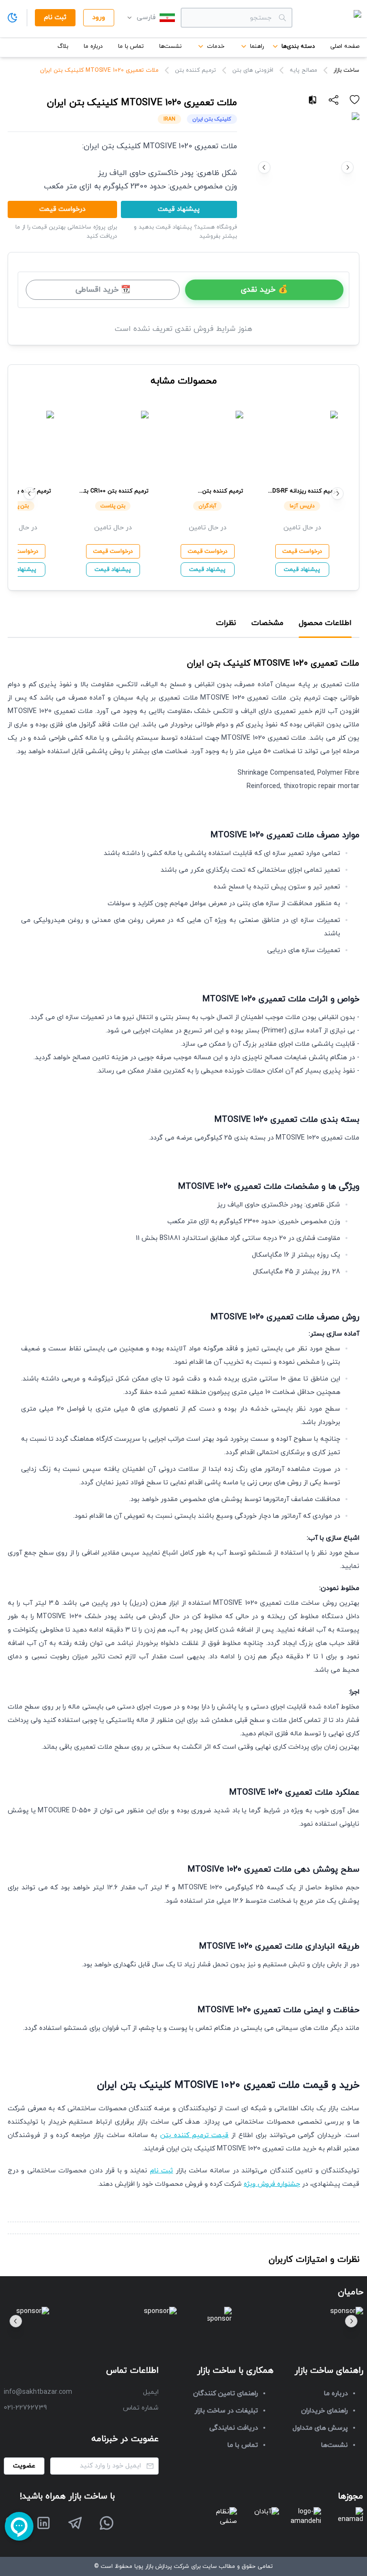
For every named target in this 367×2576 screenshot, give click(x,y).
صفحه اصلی (345, 46)
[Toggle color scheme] (12, 18)
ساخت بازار (346, 70)
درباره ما (93, 46)
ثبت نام (162, 2171)
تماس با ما (131, 46)
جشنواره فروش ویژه (272, 2184)
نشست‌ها (170, 46)
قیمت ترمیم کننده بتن (194, 2135)
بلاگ (63, 46)
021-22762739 (25, 2408)
